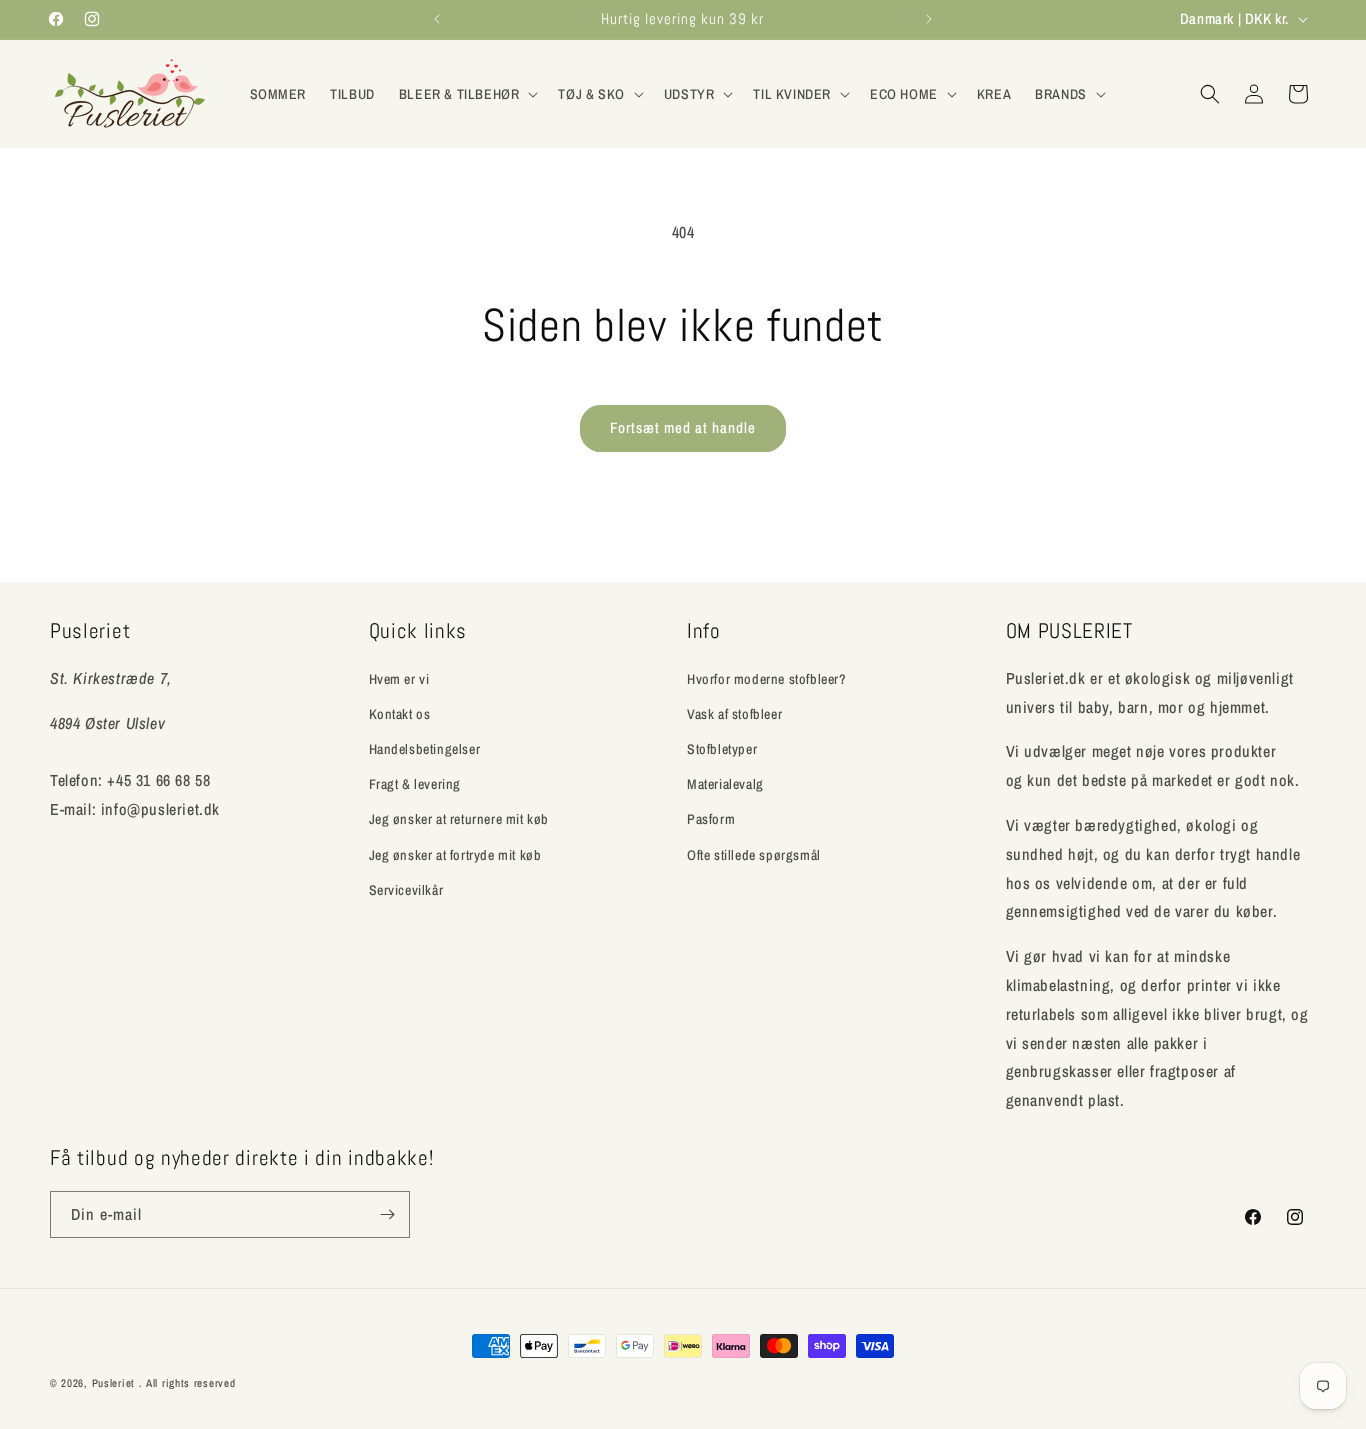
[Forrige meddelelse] (437, 19)
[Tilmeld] (387, 1214)
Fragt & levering (415, 784)
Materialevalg (725, 784)
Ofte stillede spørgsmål (754, 855)
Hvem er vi (399, 679)
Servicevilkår (406, 890)
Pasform (711, 819)
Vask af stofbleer (734, 714)
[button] (467, 94)
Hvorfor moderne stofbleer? (767, 679)
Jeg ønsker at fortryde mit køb (455, 855)
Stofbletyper (722, 749)
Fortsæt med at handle (683, 427)
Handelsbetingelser (425, 749)
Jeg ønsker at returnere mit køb (459, 819)
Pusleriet (113, 1383)
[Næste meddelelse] (929, 19)
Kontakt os (400, 714)
